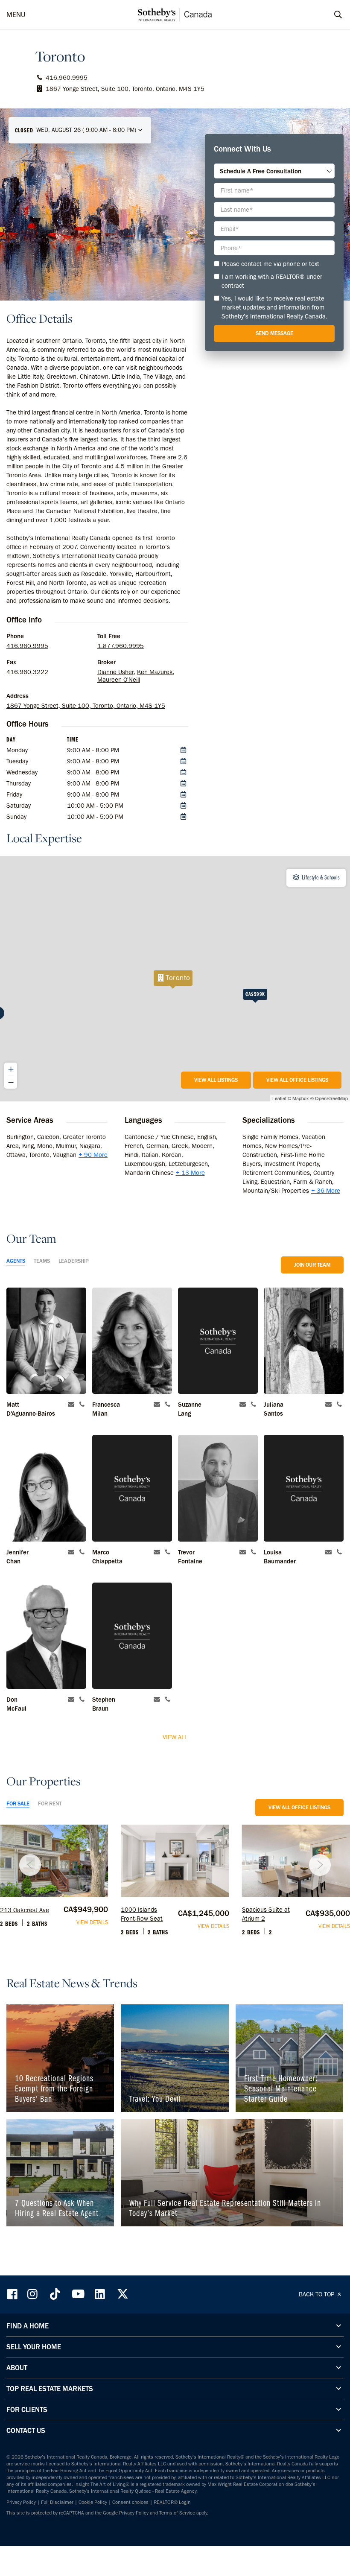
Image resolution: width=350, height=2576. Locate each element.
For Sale (18, 1803)
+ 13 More (190, 1173)
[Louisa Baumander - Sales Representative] (304, 1488)
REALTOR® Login (172, 2502)
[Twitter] (122, 2294)
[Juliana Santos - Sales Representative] (304, 1341)
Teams (42, 1261)
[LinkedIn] (100, 2294)
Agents (16, 1261)
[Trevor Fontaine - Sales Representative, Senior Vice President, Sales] (218, 1488)
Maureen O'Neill (119, 680)
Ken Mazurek (155, 672)
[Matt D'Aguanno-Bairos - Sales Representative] (46, 1341)
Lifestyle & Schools (320, 877)
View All (175, 1737)
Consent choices (130, 2502)
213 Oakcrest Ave (25, 1910)
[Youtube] (78, 2294)
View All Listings (216, 1080)
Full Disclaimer (57, 2502)
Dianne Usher (115, 672)
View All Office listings (297, 1080)
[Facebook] (13, 2294)
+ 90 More (93, 1155)
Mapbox (301, 1098)
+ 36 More (326, 1191)
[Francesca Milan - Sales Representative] (132, 1341)
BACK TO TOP (317, 2294)
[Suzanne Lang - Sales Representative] (218, 1341)
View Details (92, 1922)
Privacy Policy (21, 2502)
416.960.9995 (27, 646)
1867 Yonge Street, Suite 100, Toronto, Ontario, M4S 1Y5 (86, 706)
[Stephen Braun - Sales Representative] (132, 1636)
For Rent (50, 1803)
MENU (16, 15)
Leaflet (279, 1098)
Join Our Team (312, 1265)
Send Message (274, 333)
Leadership (74, 1261)
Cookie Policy (93, 2502)
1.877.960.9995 (121, 646)
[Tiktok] (55, 2294)
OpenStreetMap (331, 1098)
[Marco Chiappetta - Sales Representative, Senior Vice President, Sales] (132, 1488)
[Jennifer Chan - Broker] (46, 1488)
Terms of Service (177, 2513)
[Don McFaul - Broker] (46, 1636)
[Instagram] (33, 2294)
